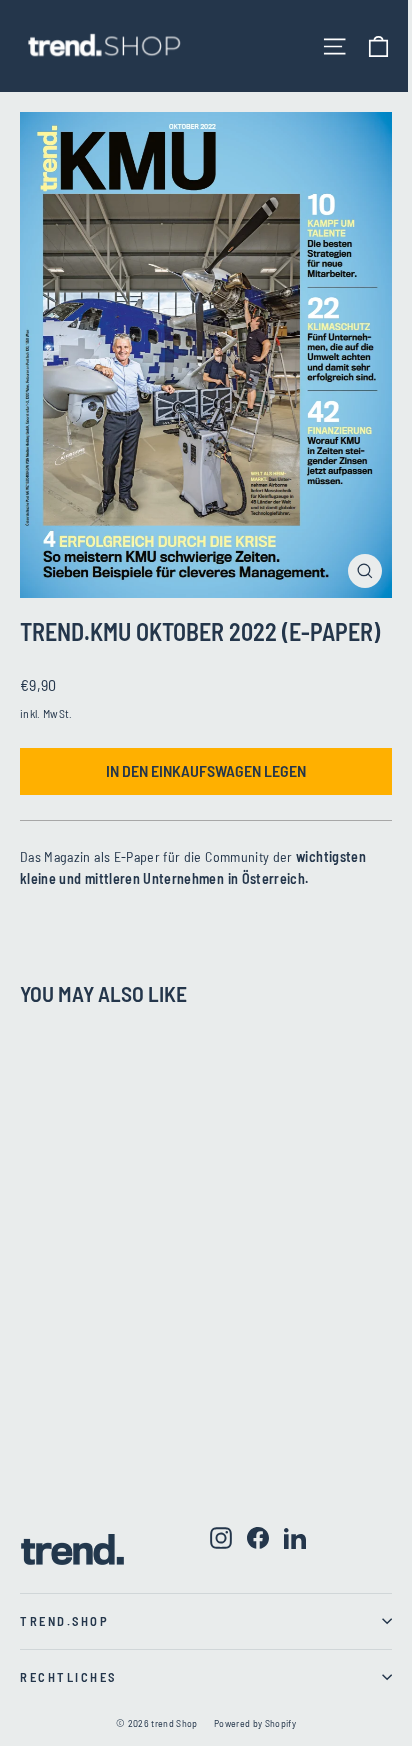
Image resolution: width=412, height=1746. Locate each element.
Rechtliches (68, 1677)
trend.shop (64, 1621)
